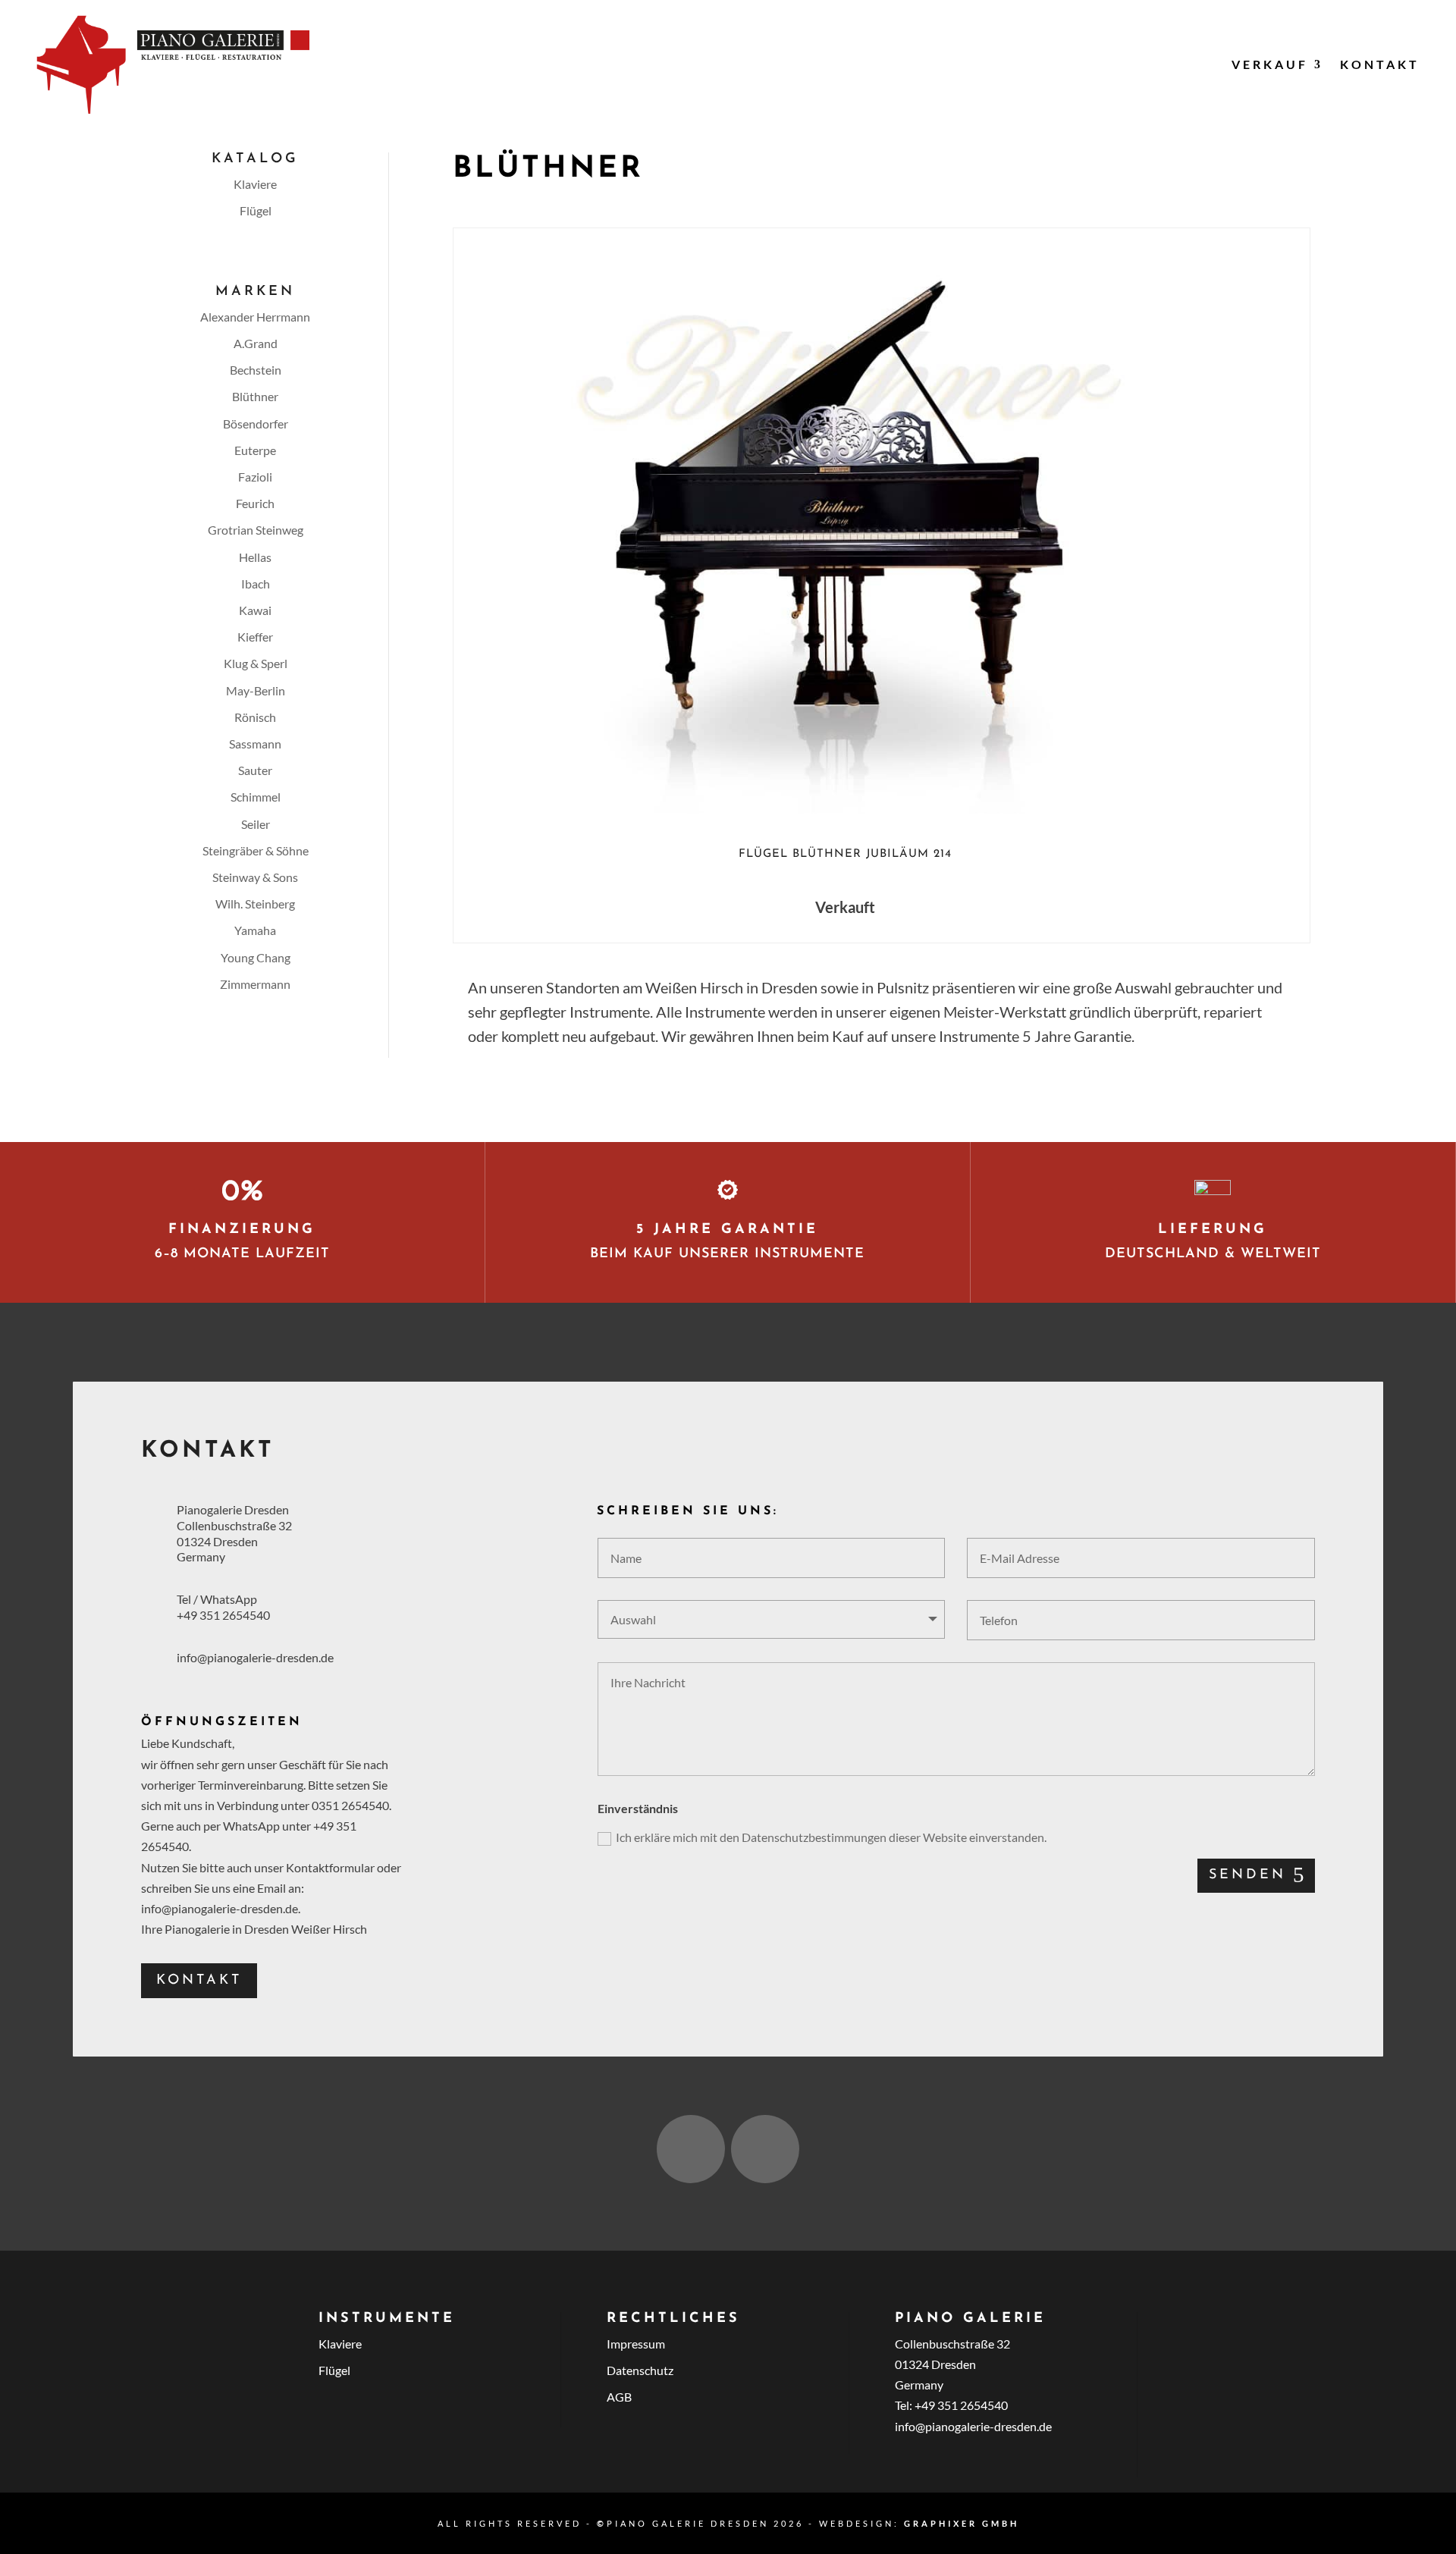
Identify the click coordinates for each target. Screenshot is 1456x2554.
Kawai (255, 610)
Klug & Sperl (256, 663)
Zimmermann (255, 984)
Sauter (255, 770)
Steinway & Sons (255, 877)
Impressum (636, 2344)
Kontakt (1380, 64)
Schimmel (256, 797)
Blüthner (255, 396)
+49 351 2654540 (223, 1615)
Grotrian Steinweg (256, 530)
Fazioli (255, 477)
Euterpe (255, 450)
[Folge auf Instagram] (691, 2149)
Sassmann (255, 744)
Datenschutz (640, 2370)
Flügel (256, 210)
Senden (1247, 1875)
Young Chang (256, 957)
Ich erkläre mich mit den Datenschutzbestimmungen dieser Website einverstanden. (831, 1837)
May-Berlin (256, 690)
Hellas (255, 557)
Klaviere (255, 184)
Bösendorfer (256, 424)
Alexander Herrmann (255, 317)
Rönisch (255, 717)
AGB (619, 2397)
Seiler (256, 824)
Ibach (256, 584)
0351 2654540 (350, 1805)
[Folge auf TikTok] (765, 2149)
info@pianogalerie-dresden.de (255, 1657)
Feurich (255, 503)
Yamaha (255, 930)
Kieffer (255, 637)
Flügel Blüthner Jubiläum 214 (845, 854)
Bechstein (256, 370)
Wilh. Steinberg (255, 904)
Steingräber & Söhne (256, 850)
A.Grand (256, 343)
